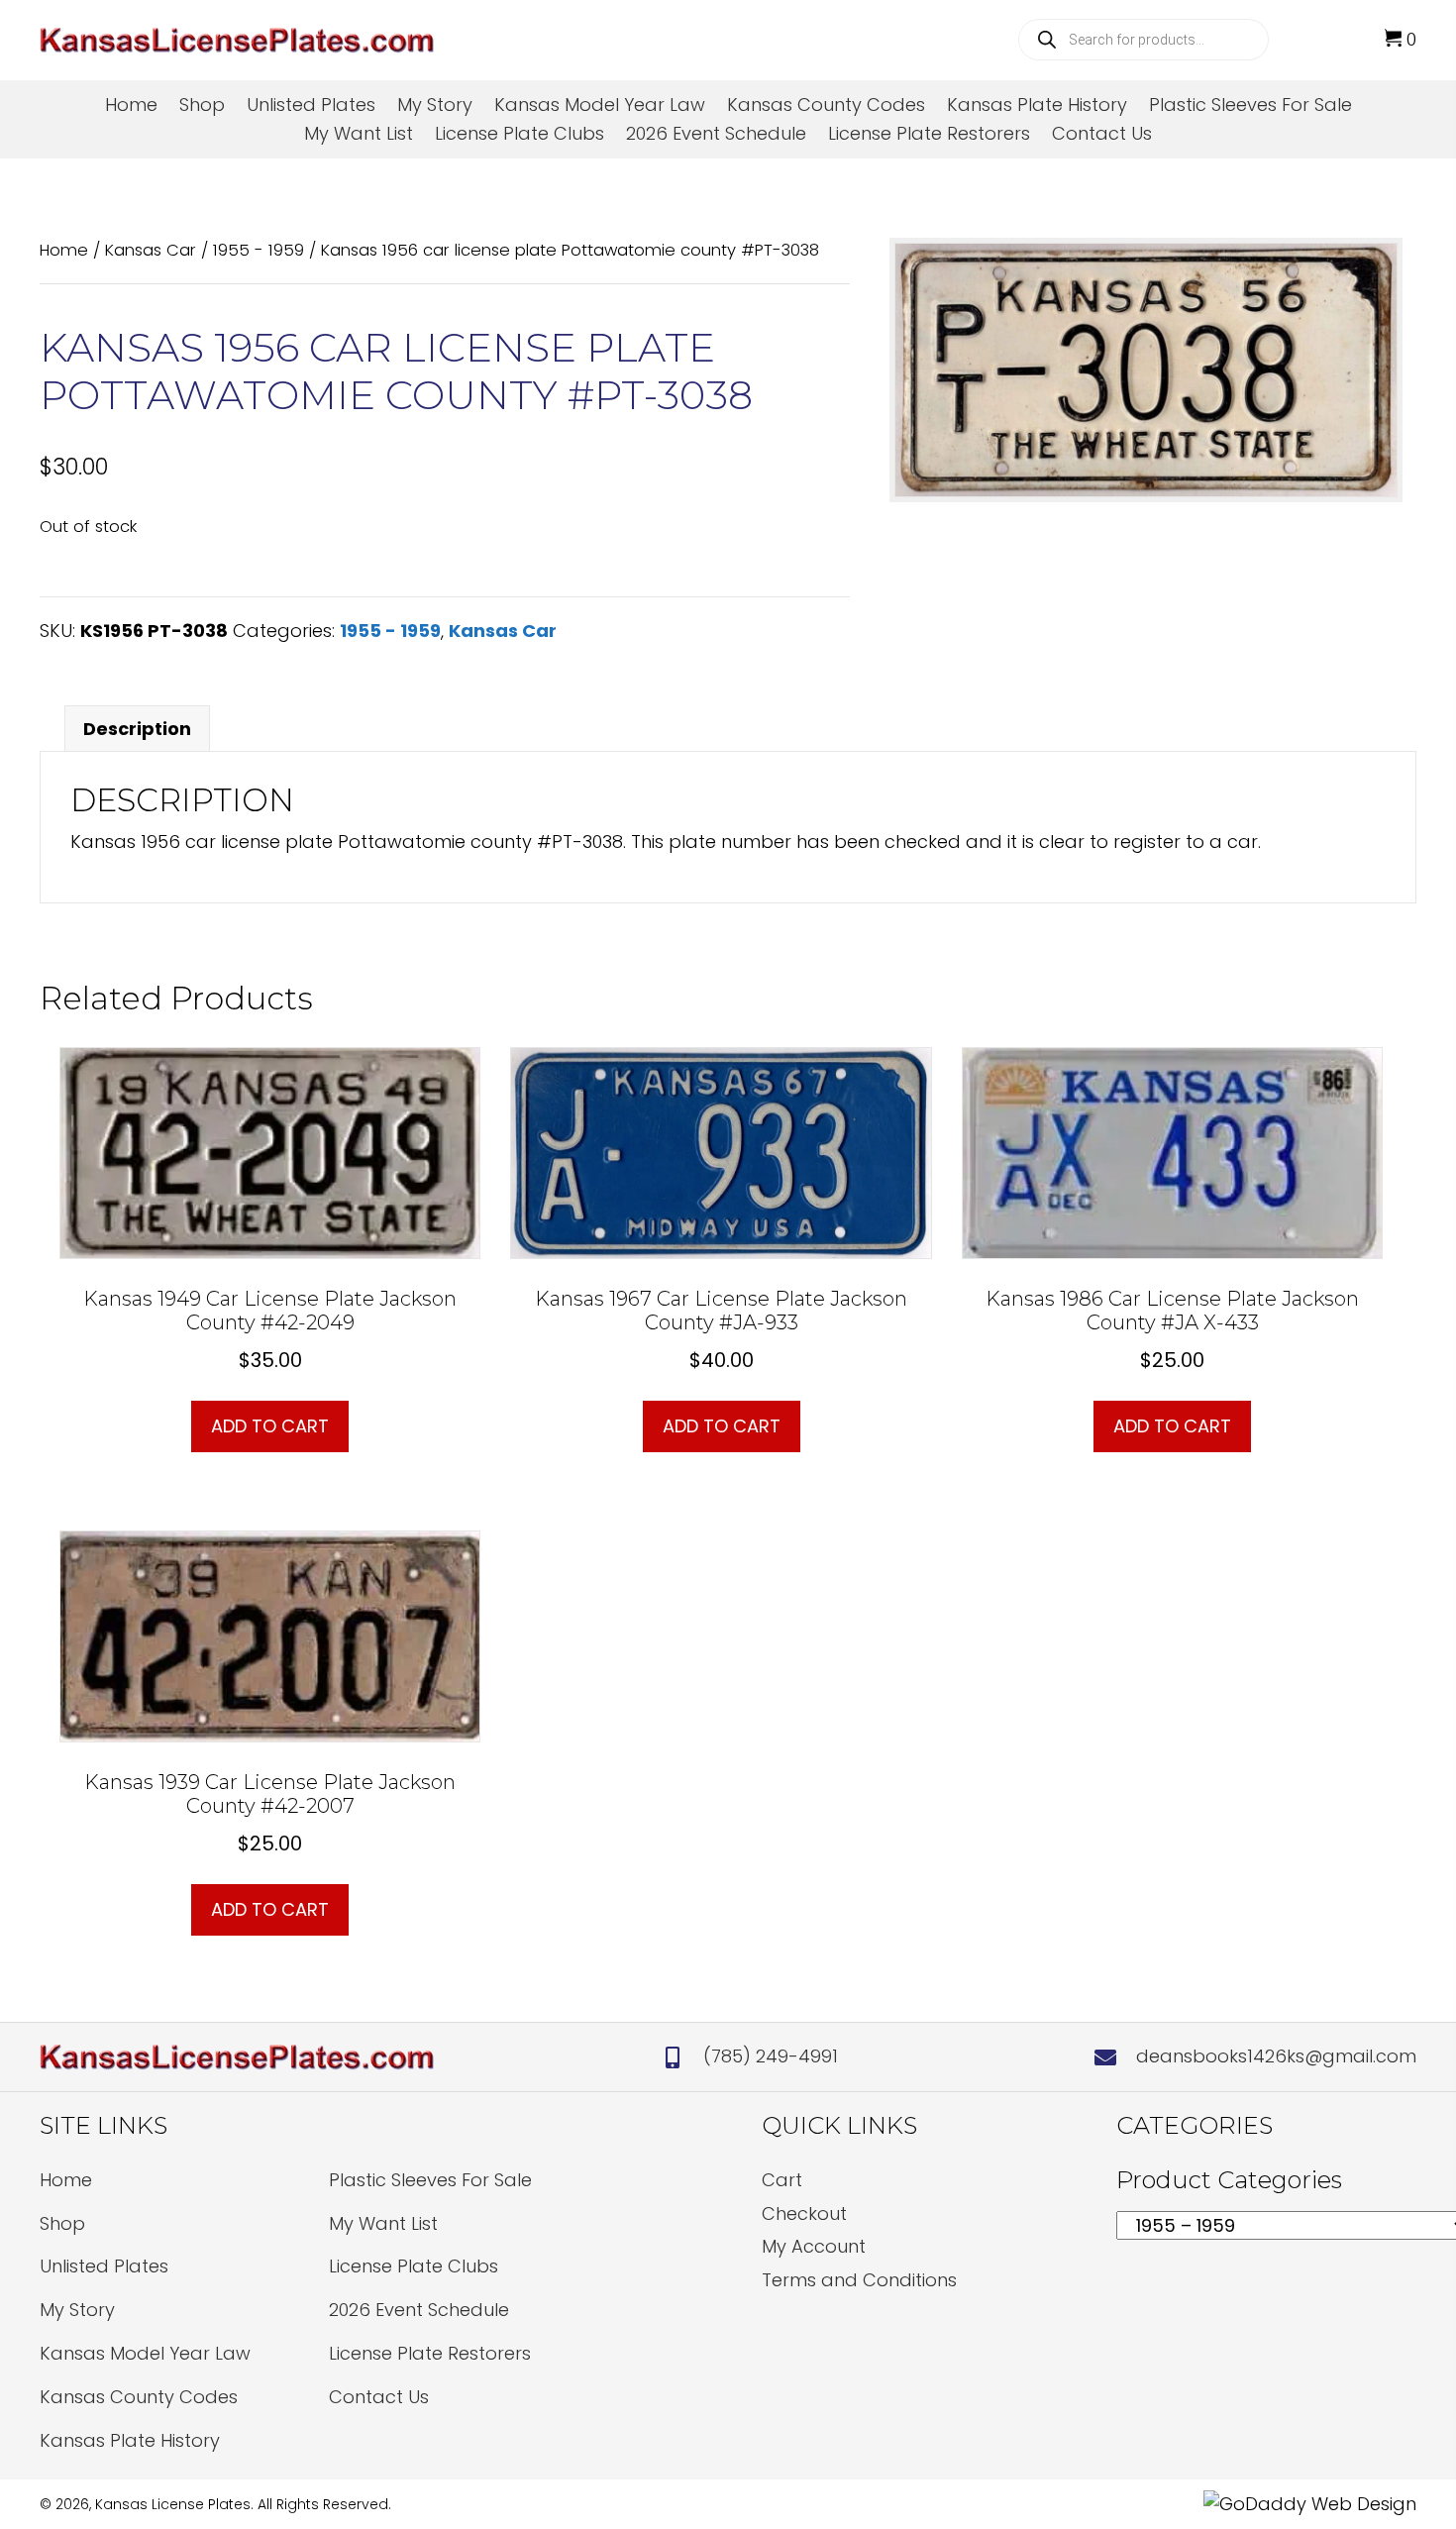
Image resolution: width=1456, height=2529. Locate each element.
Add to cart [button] (270, 1426)
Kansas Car (151, 250)
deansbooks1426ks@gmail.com (1276, 2056)
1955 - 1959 (259, 250)
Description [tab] (137, 729)
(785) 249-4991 (771, 2056)
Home (64, 250)
